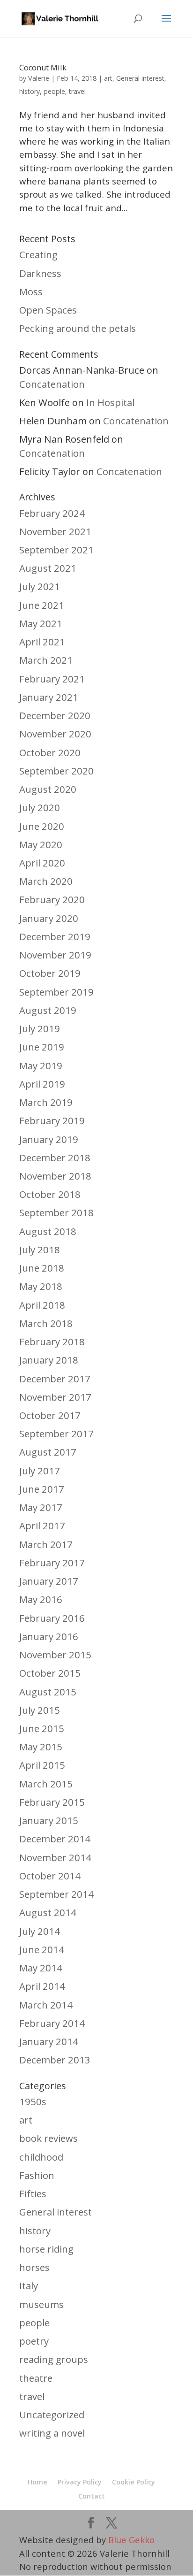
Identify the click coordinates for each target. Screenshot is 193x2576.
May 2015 (41, 1747)
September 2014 (56, 1894)
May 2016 (41, 1599)
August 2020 (48, 789)
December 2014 (55, 1839)
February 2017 (52, 1563)
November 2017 (55, 1397)
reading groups (54, 2359)
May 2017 (41, 1507)
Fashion (37, 2175)
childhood (41, 2157)
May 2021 (41, 623)
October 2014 (50, 1876)
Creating (38, 254)
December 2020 (55, 715)
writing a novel (52, 2433)
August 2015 (48, 1692)
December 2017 (55, 1379)
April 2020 (42, 863)
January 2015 (49, 1820)
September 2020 (56, 771)
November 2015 (55, 1655)
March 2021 (46, 660)
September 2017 (56, 1434)
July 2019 (40, 1028)
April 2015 (42, 1765)
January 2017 (49, 1581)
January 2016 (49, 1636)
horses (34, 2267)
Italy (29, 2285)
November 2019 (55, 955)
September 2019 (56, 992)
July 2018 (40, 1250)
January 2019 (49, 1139)
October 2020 (50, 752)
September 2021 (56, 550)
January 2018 (49, 1360)
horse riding (46, 2249)
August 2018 (48, 1231)
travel (77, 91)
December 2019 (55, 936)
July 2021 (40, 586)
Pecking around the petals (78, 328)
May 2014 (41, 1968)
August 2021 (48, 568)
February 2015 (52, 1802)
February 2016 (52, 1618)
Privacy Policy (80, 2482)
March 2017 (46, 1544)
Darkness (40, 273)
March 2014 (46, 2005)
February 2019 (52, 1120)
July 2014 (40, 1931)
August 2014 (48, 1912)
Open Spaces (48, 310)
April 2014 (42, 1986)
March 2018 (46, 1323)
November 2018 (55, 1176)
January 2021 (49, 697)
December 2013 (55, 2060)
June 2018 (42, 1268)
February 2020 (52, 899)
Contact (92, 2496)
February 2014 (52, 2023)
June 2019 (42, 1047)
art (108, 78)
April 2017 (42, 1526)
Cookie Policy (134, 2482)
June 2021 (42, 605)
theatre (36, 2378)
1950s (33, 2101)
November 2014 (55, 1857)
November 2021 (55, 531)
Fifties (33, 2193)
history (30, 91)
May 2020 (41, 844)
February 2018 (52, 1342)
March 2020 (46, 881)
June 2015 (42, 1728)
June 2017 (42, 1489)
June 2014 (42, 1949)
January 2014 (49, 2041)
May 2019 (41, 1066)
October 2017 (50, 1415)
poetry (34, 2341)
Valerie (39, 78)
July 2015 (40, 1710)
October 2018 (50, 1194)
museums (41, 2304)
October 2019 (50, 973)
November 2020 (55, 734)
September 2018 (56, 1212)
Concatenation (52, 384)
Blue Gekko (131, 2540)
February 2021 (52, 679)
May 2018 (41, 1286)
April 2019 (42, 1084)
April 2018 (42, 1305)
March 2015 (46, 1784)
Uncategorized (52, 2415)
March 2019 (46, 1102)
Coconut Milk (43, 68)
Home (37, 2482)
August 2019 (48, 1010)
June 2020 (42, 826)
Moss (31, 291)
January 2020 (49, 918)
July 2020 (40, 807)
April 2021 (42, 642)
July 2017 (40, 1471)
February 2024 (52, 513)
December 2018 (55, 1158)
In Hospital (110, 402)
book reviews (48, 2138)
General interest (140, 78)
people (54, 91)
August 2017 (48, 1452)
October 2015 (50, 1673)
